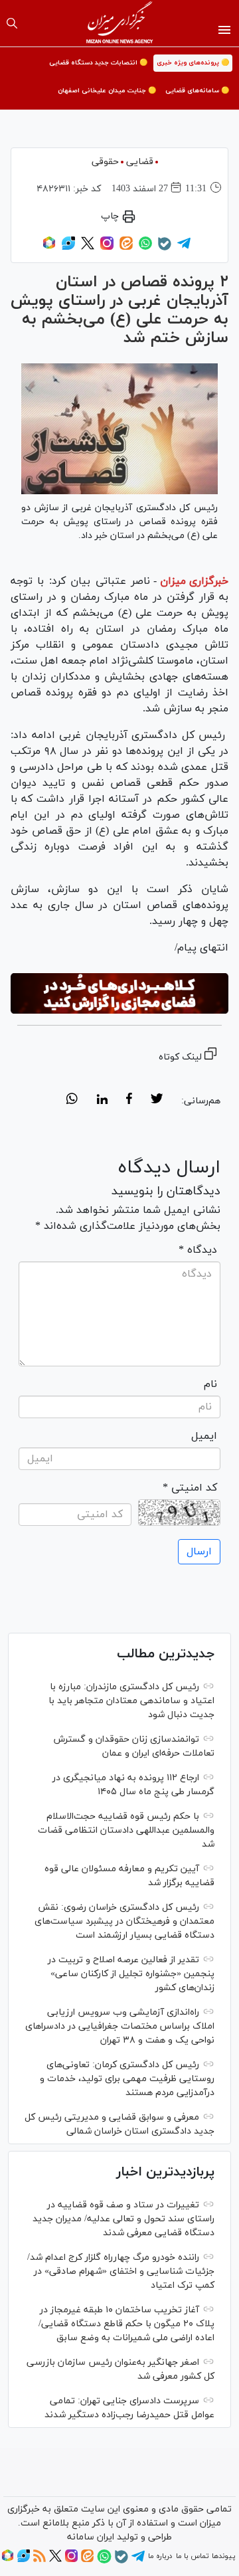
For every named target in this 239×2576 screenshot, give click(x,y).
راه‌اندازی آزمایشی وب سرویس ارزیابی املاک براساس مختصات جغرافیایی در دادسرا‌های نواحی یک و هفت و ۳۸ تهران (120, 2026)
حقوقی (105, 162)
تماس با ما (192, 2556)
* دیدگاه (198, 1250)
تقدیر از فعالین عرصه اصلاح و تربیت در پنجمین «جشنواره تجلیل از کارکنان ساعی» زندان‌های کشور (131, 1974)
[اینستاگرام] (107, 248)
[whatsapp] (72, 1101)
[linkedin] (102, 1101)
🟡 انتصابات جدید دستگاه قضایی (98, 63)
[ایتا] (126, 248)
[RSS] (40, 2560)
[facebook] (129, 1101)
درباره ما (160, 2556)
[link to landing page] (120, 23)
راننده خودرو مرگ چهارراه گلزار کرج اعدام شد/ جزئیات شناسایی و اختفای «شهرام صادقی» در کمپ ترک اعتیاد (121, 2271)
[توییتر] (88, 248)
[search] (12, 23)
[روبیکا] (49, 248)
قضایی (140, 162)
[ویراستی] (68, 248)
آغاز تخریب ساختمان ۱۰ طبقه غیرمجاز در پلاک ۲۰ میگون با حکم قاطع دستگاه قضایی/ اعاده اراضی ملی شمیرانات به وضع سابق (126, 2324)
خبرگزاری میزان (194, 581)
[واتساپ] (145, 248)
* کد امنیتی (190, 1488)
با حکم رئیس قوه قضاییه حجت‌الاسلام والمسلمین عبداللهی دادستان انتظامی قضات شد (126, 1830)
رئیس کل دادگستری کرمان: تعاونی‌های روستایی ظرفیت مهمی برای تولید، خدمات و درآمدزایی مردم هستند (127, 2079)
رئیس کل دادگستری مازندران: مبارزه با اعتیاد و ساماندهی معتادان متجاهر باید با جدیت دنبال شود (131, 1701)
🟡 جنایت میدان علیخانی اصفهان (107, 91)
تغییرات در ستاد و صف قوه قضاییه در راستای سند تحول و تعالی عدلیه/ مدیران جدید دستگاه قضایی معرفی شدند (123, 2219)
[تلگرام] (184, 248)
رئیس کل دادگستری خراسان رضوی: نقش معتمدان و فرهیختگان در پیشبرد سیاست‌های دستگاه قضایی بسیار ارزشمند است (124, 1921)
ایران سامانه (91, 2537)
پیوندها (223, 2556)
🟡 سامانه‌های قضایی (197, 91)
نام (210, 1384)
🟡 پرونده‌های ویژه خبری (193, 63)
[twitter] (157, 1101)
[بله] (165, 248)
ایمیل (204, 1436)
